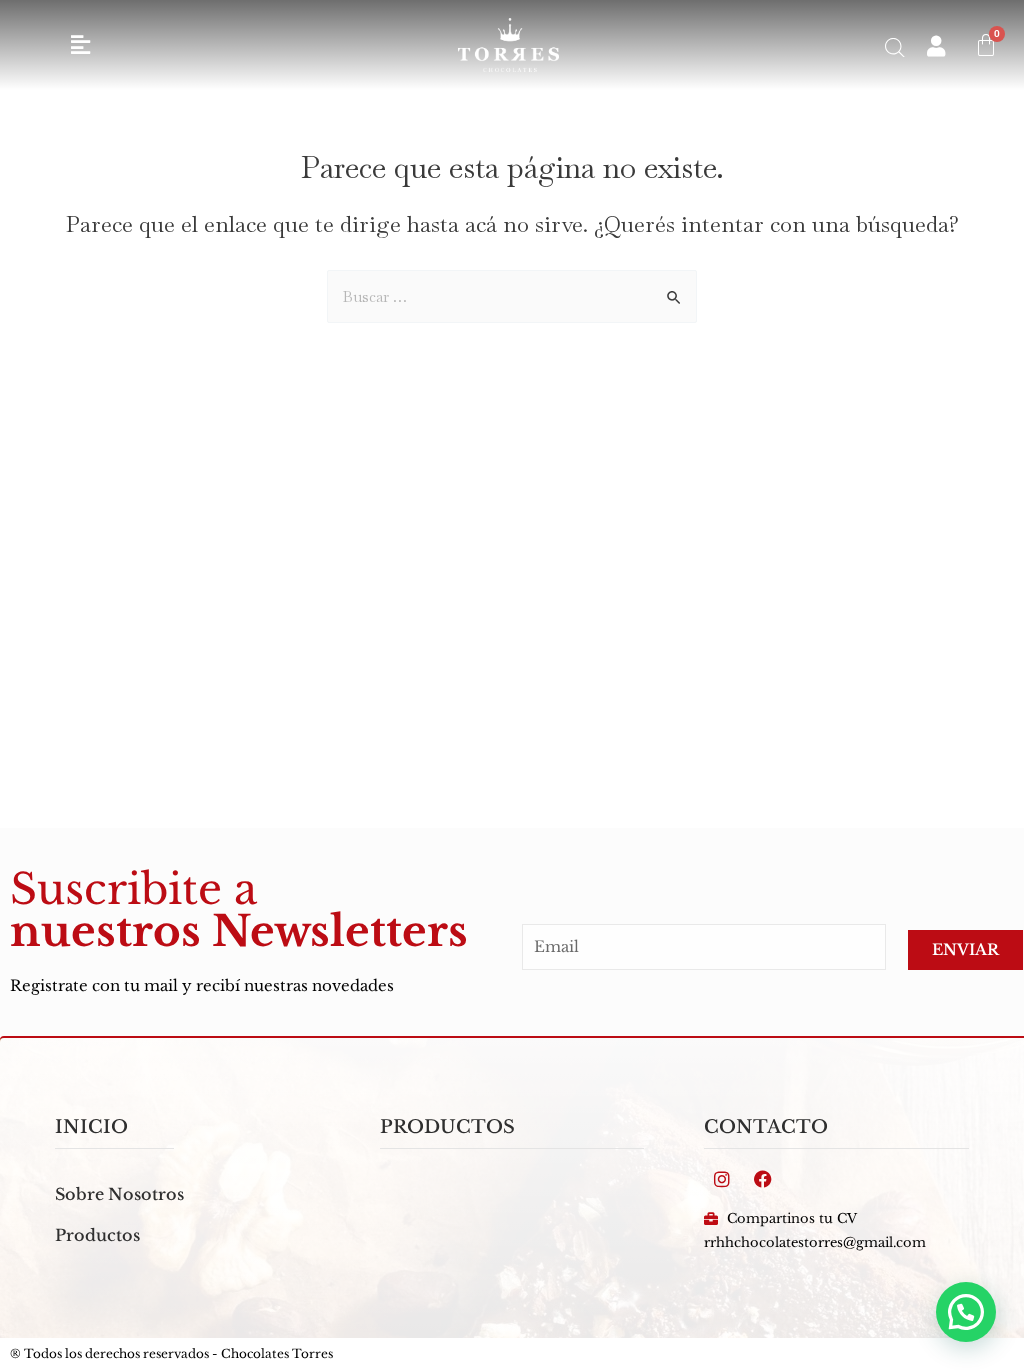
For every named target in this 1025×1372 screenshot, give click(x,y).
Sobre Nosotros (119, 1194)
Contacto (766, 1127)
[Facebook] (763, 1179)
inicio (91, 1127)
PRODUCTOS (447, 1127)
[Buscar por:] (512, 296)
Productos (97, 1235)
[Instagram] (722, 1179)
